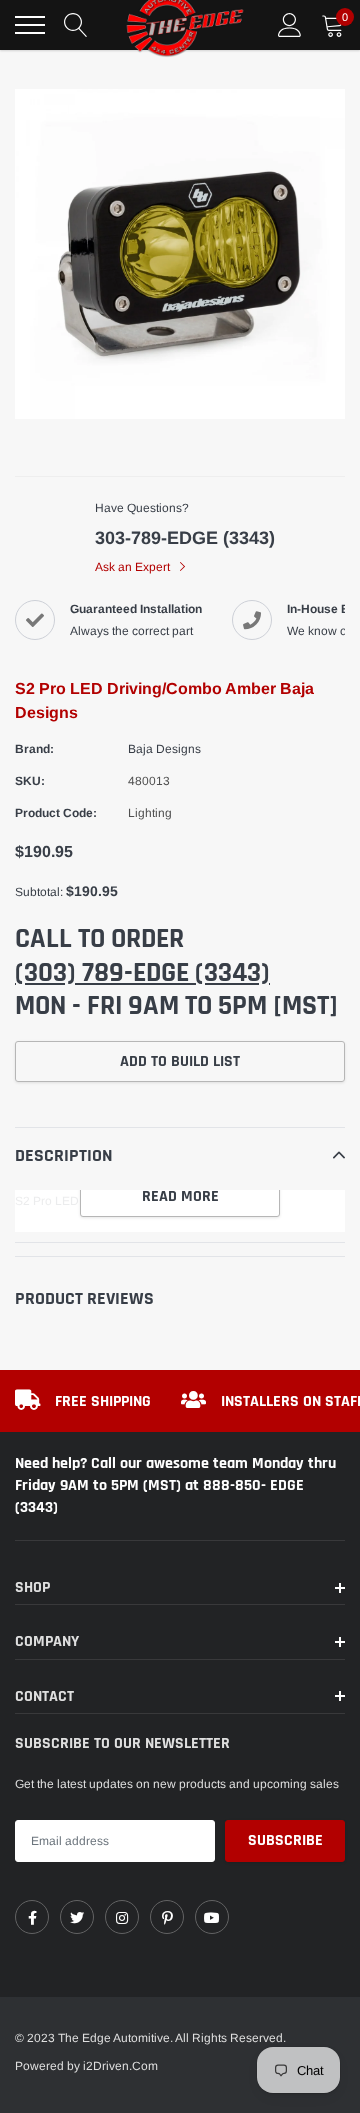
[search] (76, 25)
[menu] (30, 25)
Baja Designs (164, 749)
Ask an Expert (134, 567)
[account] (290, 25)
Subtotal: (39, 892)
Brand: (34, 749)
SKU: (30, 781)
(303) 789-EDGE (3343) (142, 973)
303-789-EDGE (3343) (185, 538)
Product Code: (56, 813)
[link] (32, 1917)
